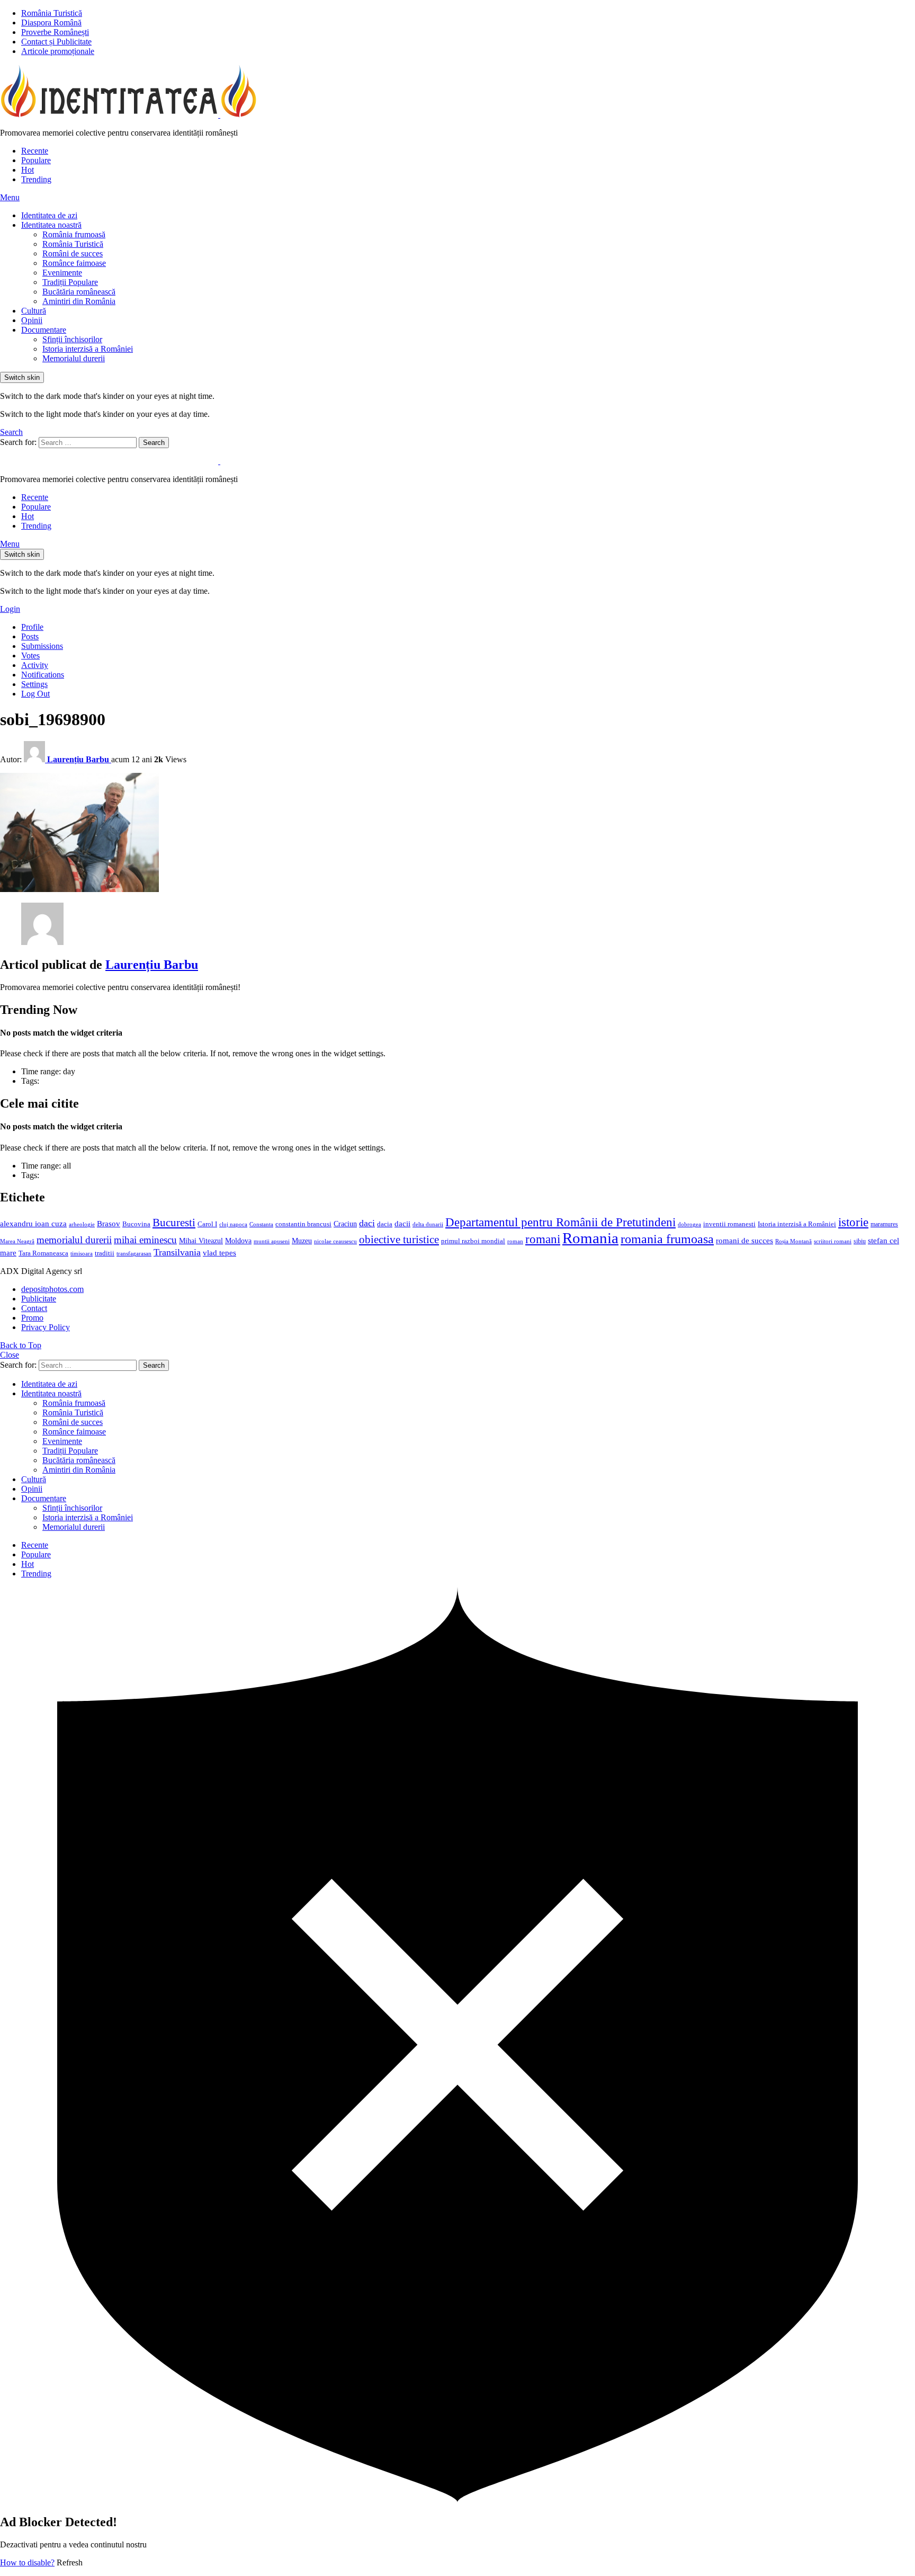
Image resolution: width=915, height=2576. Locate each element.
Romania (590, 1238)
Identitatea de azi (49, 215)
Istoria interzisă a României (88, 349)
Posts (30, 636)
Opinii (32, 320)
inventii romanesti (729, 1224)
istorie (853, 1222)
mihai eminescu (145, 1240)
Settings (34, 684)
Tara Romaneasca (43, 1253)
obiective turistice (399, 1240)
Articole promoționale (58, 51)
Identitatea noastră (51, 225)
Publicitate (39, 1299)
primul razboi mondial (473, 1241)
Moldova (238, 1241)
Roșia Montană (793, 1241)
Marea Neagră (17, 1241)
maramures (884, 1224)
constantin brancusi (303, 1224)
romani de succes (744, 1240)
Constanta (261, 1224)
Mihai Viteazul (201, 1241)
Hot (28, 170)
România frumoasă (74, 234)
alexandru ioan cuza (33, 1224)
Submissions (42, 646)
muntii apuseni (272, 1241)
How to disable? (27, 2562)
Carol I (207, 1224)
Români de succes (73, 253)
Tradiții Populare (70, 282)
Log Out (35, 694)
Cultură (34, 311)
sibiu (860, 1241)
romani (543, 1239)
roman (515, 1241)
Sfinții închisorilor (72, 339)
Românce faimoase (74, 263)
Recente (35, 151)
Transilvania (177, 1252)
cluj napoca (233, 1224)
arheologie (82, 1224)
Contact (34, 1308)
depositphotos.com (52, 1289)
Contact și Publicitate (56, 42)
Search (154, 443)
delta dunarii (428, 1224)
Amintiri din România (79, 301)
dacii (402, 1224)
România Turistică (52, 13)
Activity (35, 665)
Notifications (43, 675)
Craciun (345, 1224)
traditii (105, 1253)
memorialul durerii (74, 1240)
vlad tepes (219, 1253)
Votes (30, 656)
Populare (36, 160)
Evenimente (62, 273)
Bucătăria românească (79, 292)
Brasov (109, 1224)
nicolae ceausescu (335, 1241)
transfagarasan (134, 1254)
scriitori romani (833, 1241)
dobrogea (689, 1224)
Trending (36, 179)
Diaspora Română (51, 23)
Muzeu (302, 1241)
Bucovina (136, 1224)
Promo (32, 1318)
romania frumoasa (667, 1239)
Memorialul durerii (74, 358)
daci (367, 1223)
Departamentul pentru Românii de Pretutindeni (560, 1222)
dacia (385, 1224)
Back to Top (21, 1345)
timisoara (82, 1254)
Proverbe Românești (55, 32)
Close (10, 1355)
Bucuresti (174, 1223)
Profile (32, 627)
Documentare (44, 330)
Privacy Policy (46, 1327)
